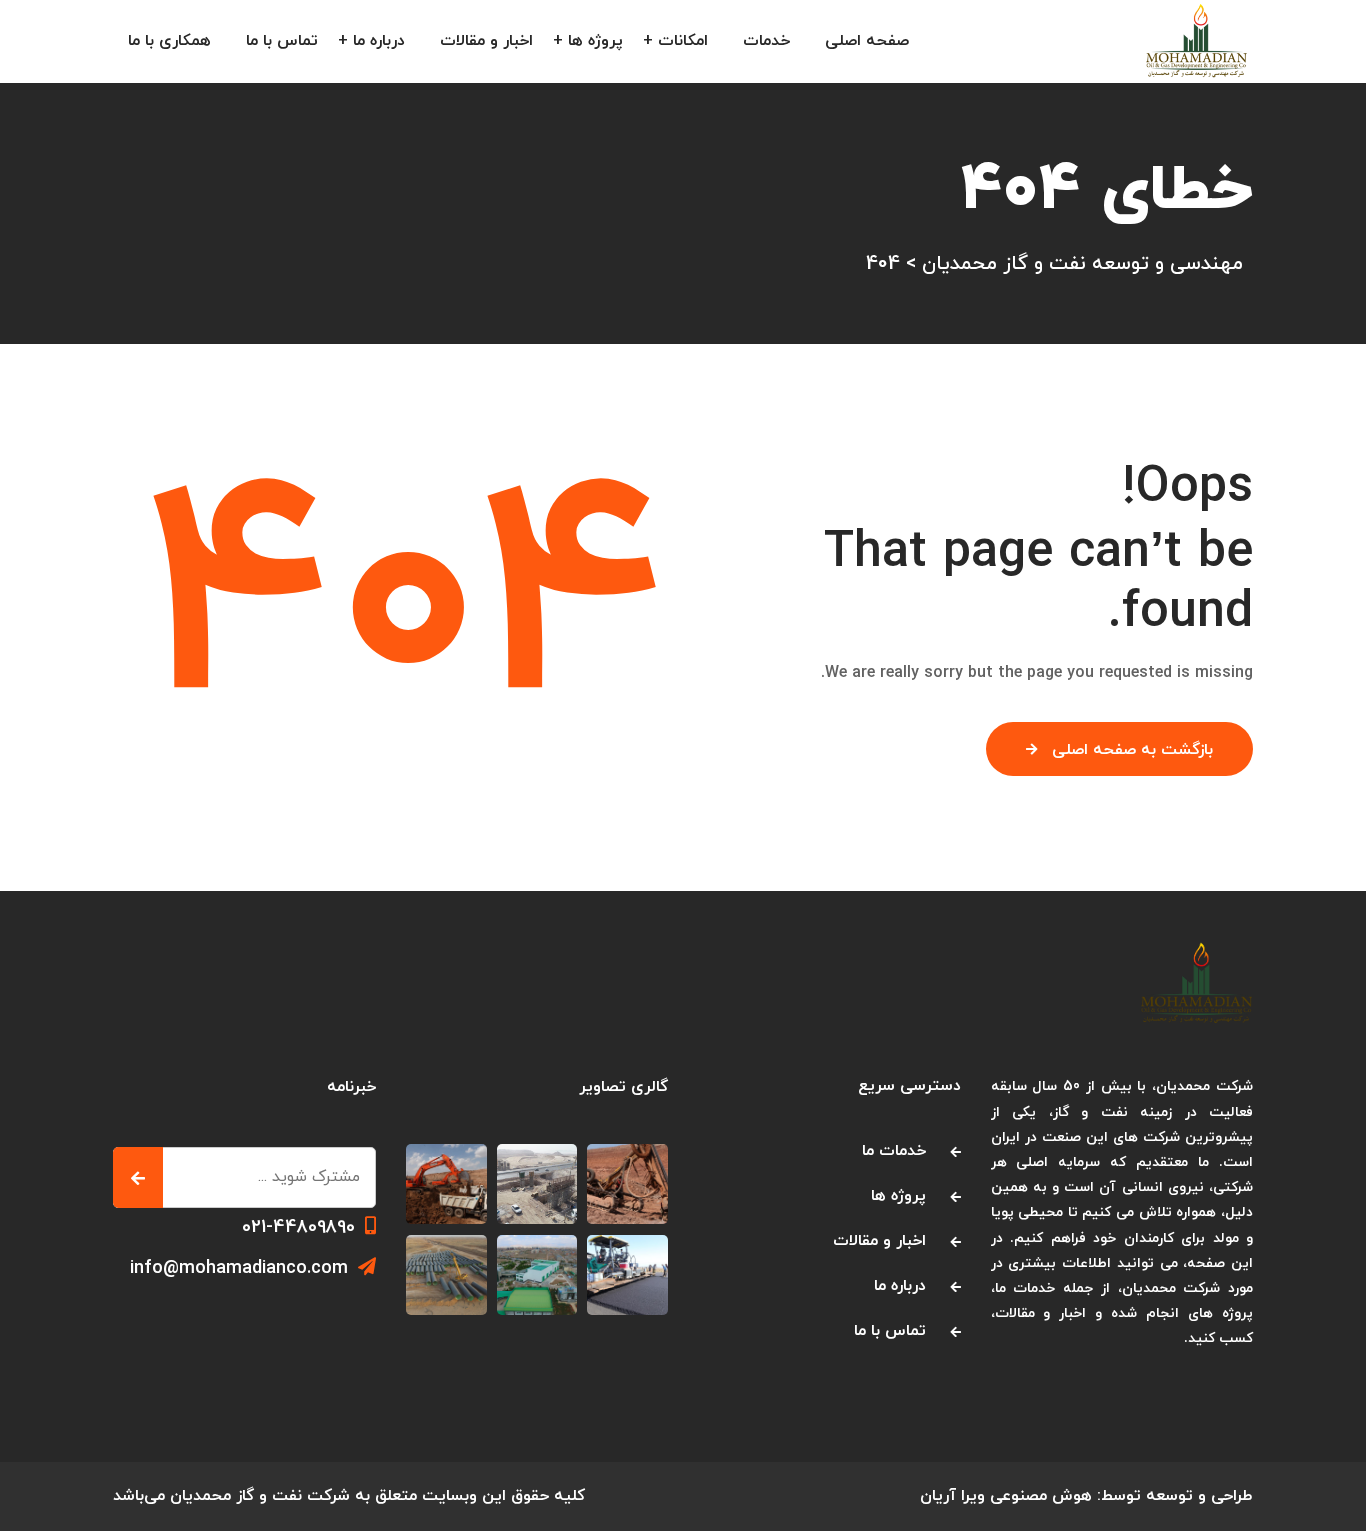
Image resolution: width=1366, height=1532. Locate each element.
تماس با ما (282, 41)
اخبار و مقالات (486, 41)
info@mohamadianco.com (239, 1268)
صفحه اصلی (867, 41)
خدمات (766, 41)
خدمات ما (894, 1151)
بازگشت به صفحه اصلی (1132, 750)
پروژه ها (595, 41)
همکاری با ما (169, 41)
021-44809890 (298, 1227)
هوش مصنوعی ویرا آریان (1006, 1496)
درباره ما (379, 41)
